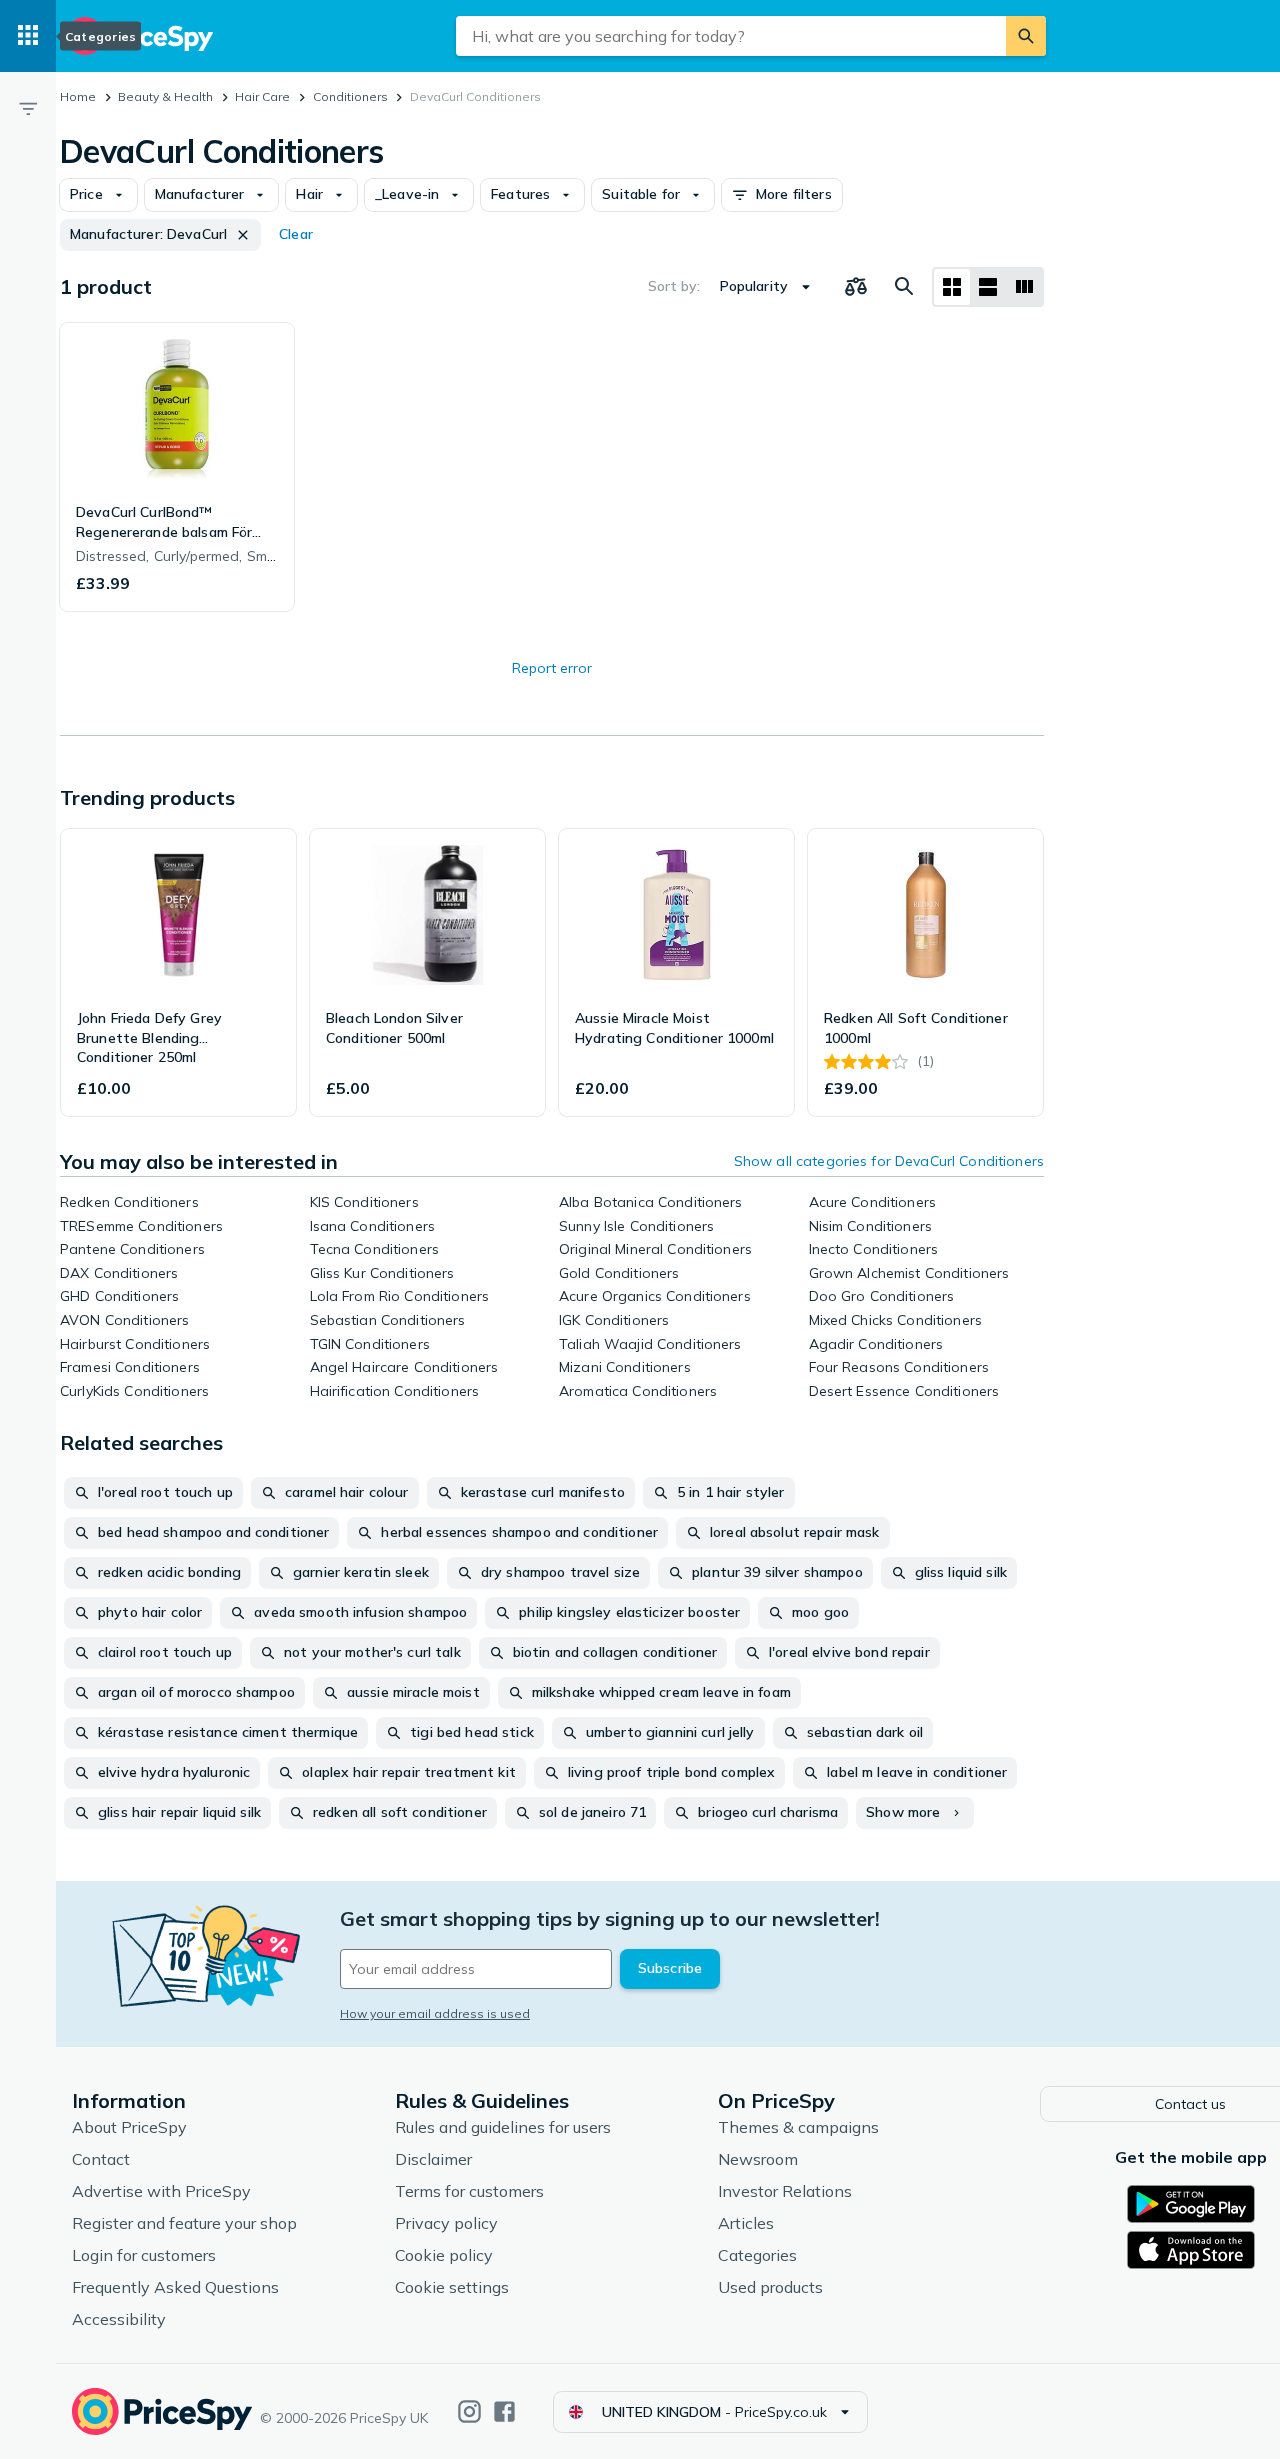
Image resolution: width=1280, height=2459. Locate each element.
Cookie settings (452, 2287)
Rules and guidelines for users (503, 2127)
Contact (101, 2159)
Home (78, 96)
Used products (770, 2287)
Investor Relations (785, 2191)
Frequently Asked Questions (175, 2287)
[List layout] (988, 287)
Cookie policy (444, 2255)
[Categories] (28, 36)
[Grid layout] (952, 287)
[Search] (1026, 36)
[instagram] (469, 2411)
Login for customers (144, 2255)
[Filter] (28, 108)
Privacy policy (446, 2223)
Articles (746, 2223)
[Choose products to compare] (856, 287)
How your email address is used (435, 2013)
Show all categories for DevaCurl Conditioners (889, 1161)
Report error (552, 668)
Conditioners (350, 96)
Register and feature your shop (184, 2223)
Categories (757, 2255)
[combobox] (731, 36)
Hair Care (262, 96)
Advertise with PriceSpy (161, 2191)
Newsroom (758, 2159)
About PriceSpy (129, 2127)
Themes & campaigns (798, 2127)
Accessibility (119, 2319)
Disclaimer (433, 2159)
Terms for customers (469, 2191)
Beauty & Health (165, 96)
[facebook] (504, 2411)
